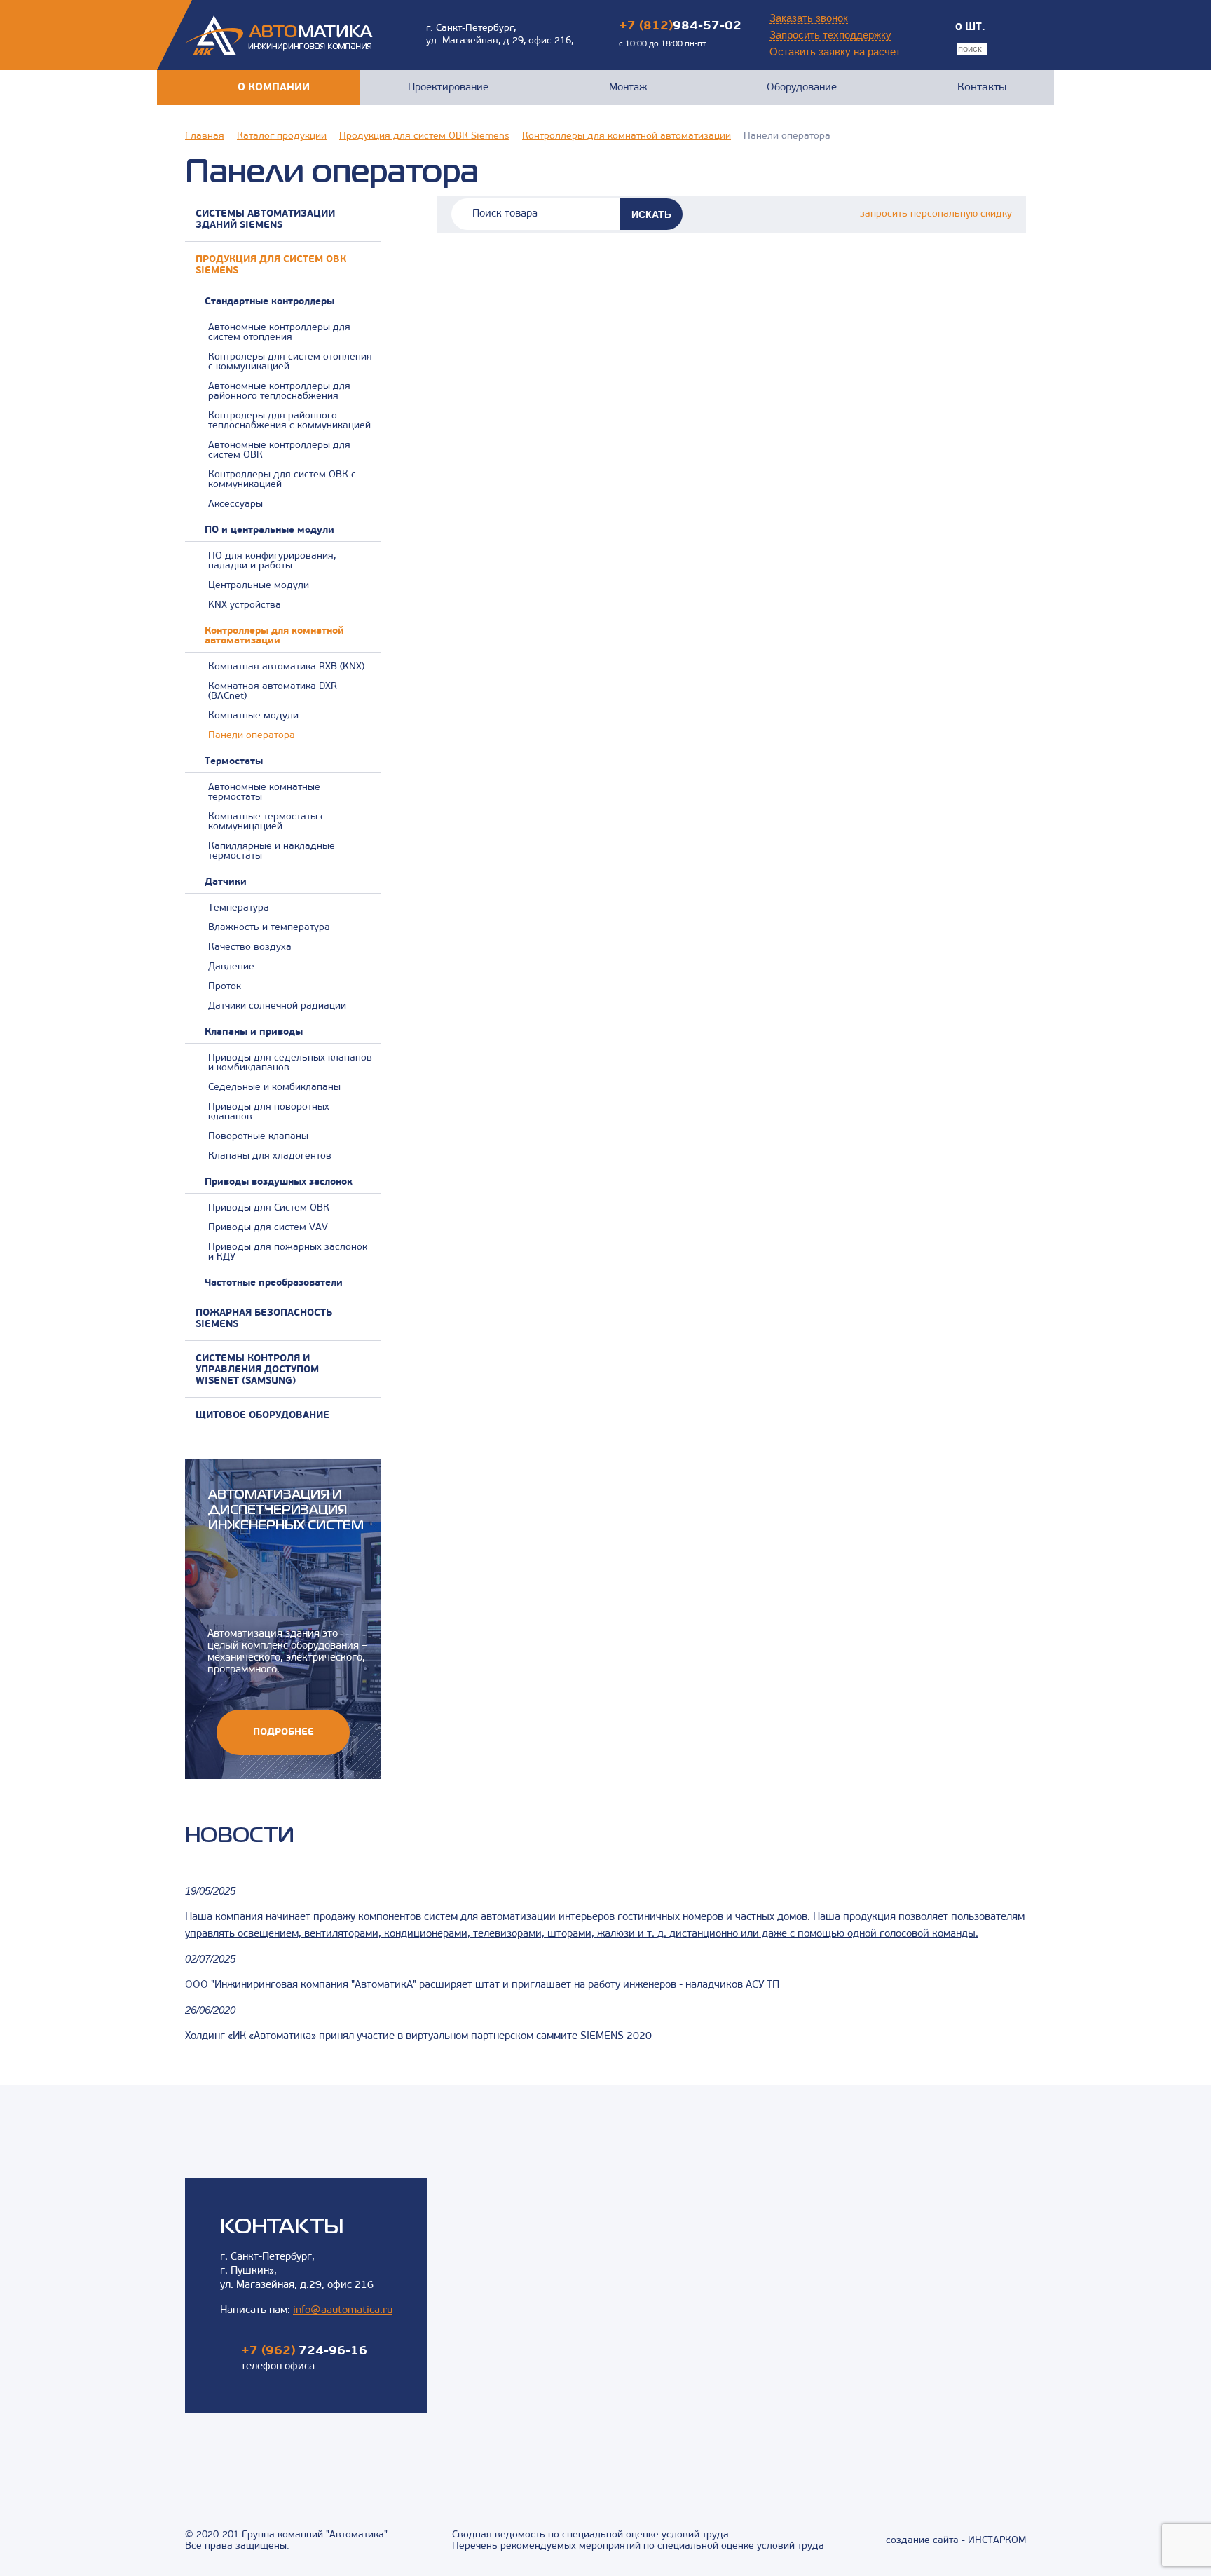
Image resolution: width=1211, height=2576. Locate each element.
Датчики (226, 882)
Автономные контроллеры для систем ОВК (279, 451)
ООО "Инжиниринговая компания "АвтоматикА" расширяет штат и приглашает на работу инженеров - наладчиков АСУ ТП (482, 1985)
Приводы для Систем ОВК (269, 1208)
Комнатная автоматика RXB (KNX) (286, 667)
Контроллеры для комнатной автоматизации (627, 137)
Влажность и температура (269, 928)
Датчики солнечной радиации (277, 1007)
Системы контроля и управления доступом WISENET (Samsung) (257, 1370)
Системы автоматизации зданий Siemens (265, 220)
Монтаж (628, 88)
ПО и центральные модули (269, 531)
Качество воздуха (250, 948)
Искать (651, 214)
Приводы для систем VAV (268, 1228)
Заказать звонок (809, 18)
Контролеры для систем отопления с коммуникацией (290, 362)
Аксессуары (235, 505)
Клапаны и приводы (254, 1033)
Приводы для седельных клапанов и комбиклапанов (290, 1063)
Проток (225, 987)
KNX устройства (245, 606)
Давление (231, 967)
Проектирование (448, 88)
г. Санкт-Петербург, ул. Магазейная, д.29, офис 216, (500, 35)
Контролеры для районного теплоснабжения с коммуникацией (289, 421)
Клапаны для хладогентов (270, 1157)
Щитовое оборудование (262, 1416)
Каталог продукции (282, 137)
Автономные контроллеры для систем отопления (279, 333)
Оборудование (802, 88)
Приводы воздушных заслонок (279, 1183)
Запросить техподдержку (830, 35)
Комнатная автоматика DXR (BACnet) (273, 692)
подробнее (283, 1732)
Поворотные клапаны (258, 1137)
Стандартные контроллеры (269, 302)
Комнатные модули (253, 716)
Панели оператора (252, 736)
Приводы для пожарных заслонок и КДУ (288, 1253)
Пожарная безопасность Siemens (264, 1319)
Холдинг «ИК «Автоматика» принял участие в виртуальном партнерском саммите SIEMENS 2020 (418, 2037)
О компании (274, 88)
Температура (239, 908)
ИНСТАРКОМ (997, 2541)
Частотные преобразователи (274, 1283)
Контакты (982, 88)
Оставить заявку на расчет (835, 52)
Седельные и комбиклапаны (274, 1088)
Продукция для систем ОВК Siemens (424, 137)
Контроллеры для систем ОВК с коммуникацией (282, 480)
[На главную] (279, 35)
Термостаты (234, 762)
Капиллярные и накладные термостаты (272, 852)
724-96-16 (304, 2352)
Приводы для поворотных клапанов (269, 1112)
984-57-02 (680, 27)
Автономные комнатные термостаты (264, 793)
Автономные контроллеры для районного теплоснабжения (279, 392)
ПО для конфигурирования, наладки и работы (272, 561)
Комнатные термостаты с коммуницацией (267, 822)
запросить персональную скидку (936, 214)
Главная (205, 137)
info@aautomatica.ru (343, 2311)
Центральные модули (259, 586)
